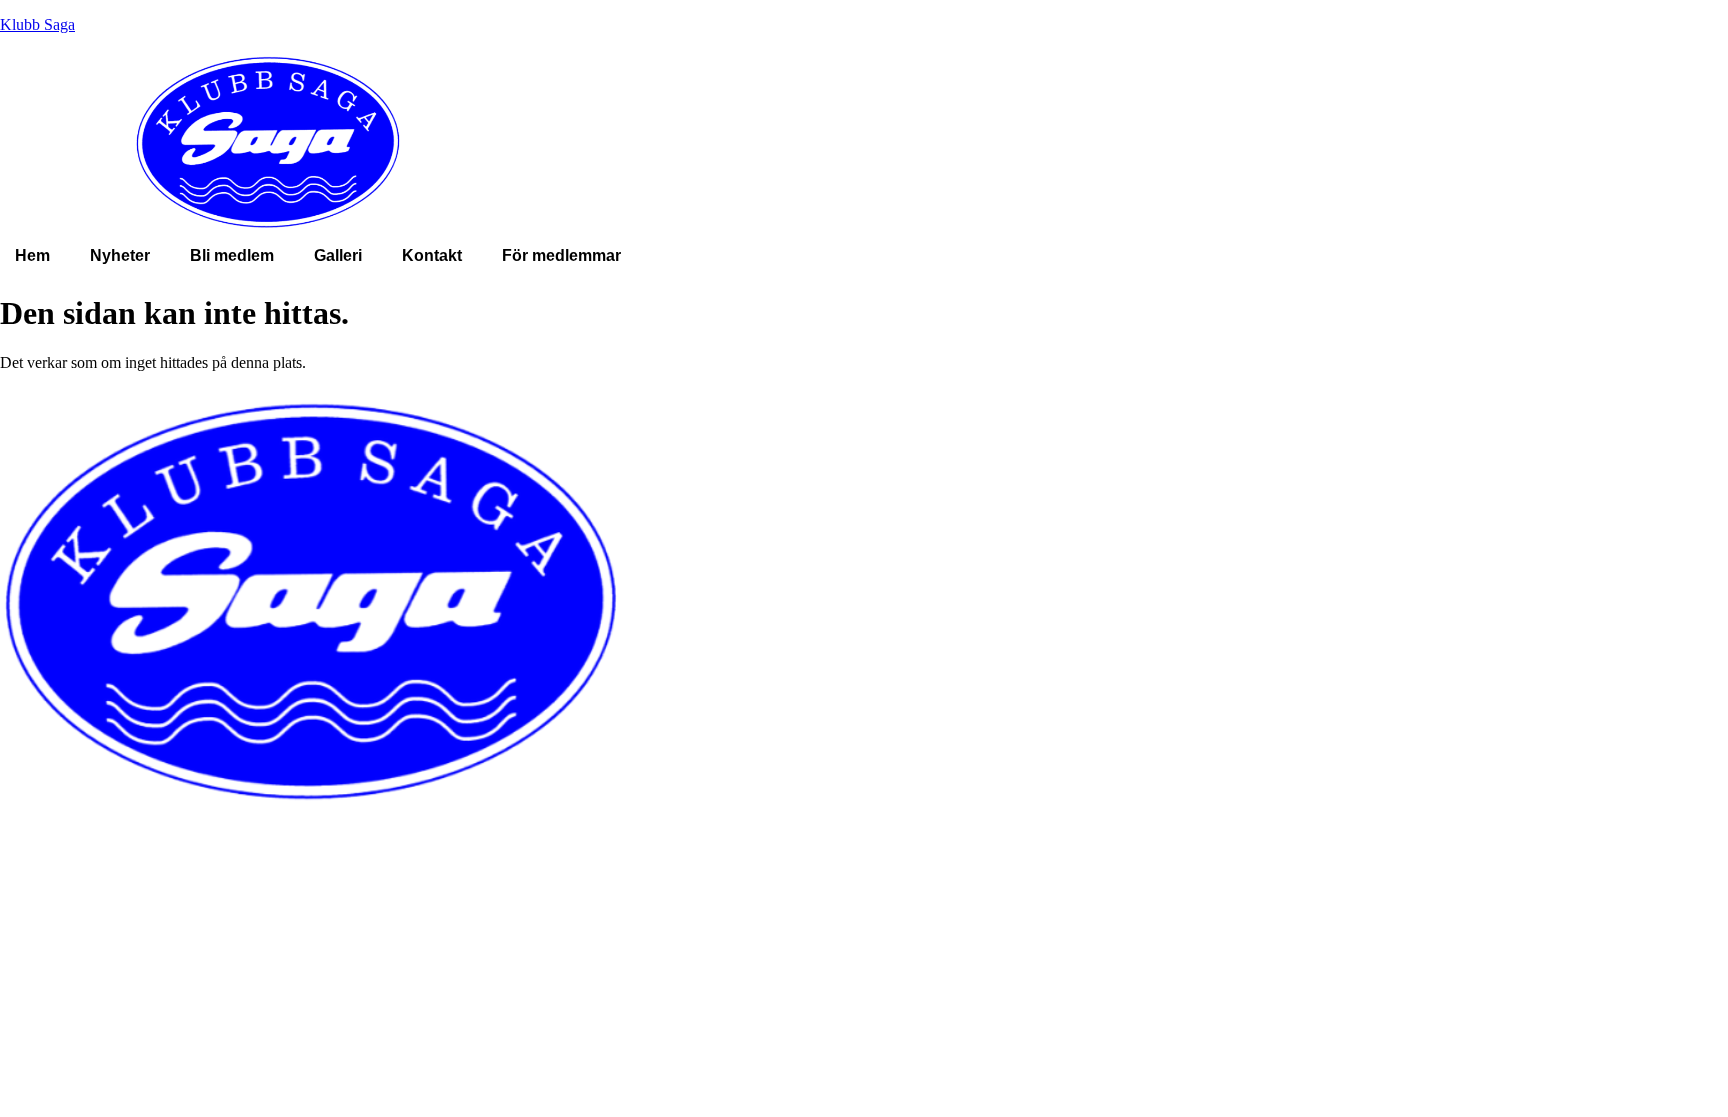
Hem (32, 255)
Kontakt (432, 255)
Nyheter (120, 255)
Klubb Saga (37, 24)
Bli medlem (232, 255)
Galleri (338, 255)
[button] (566, 256)
